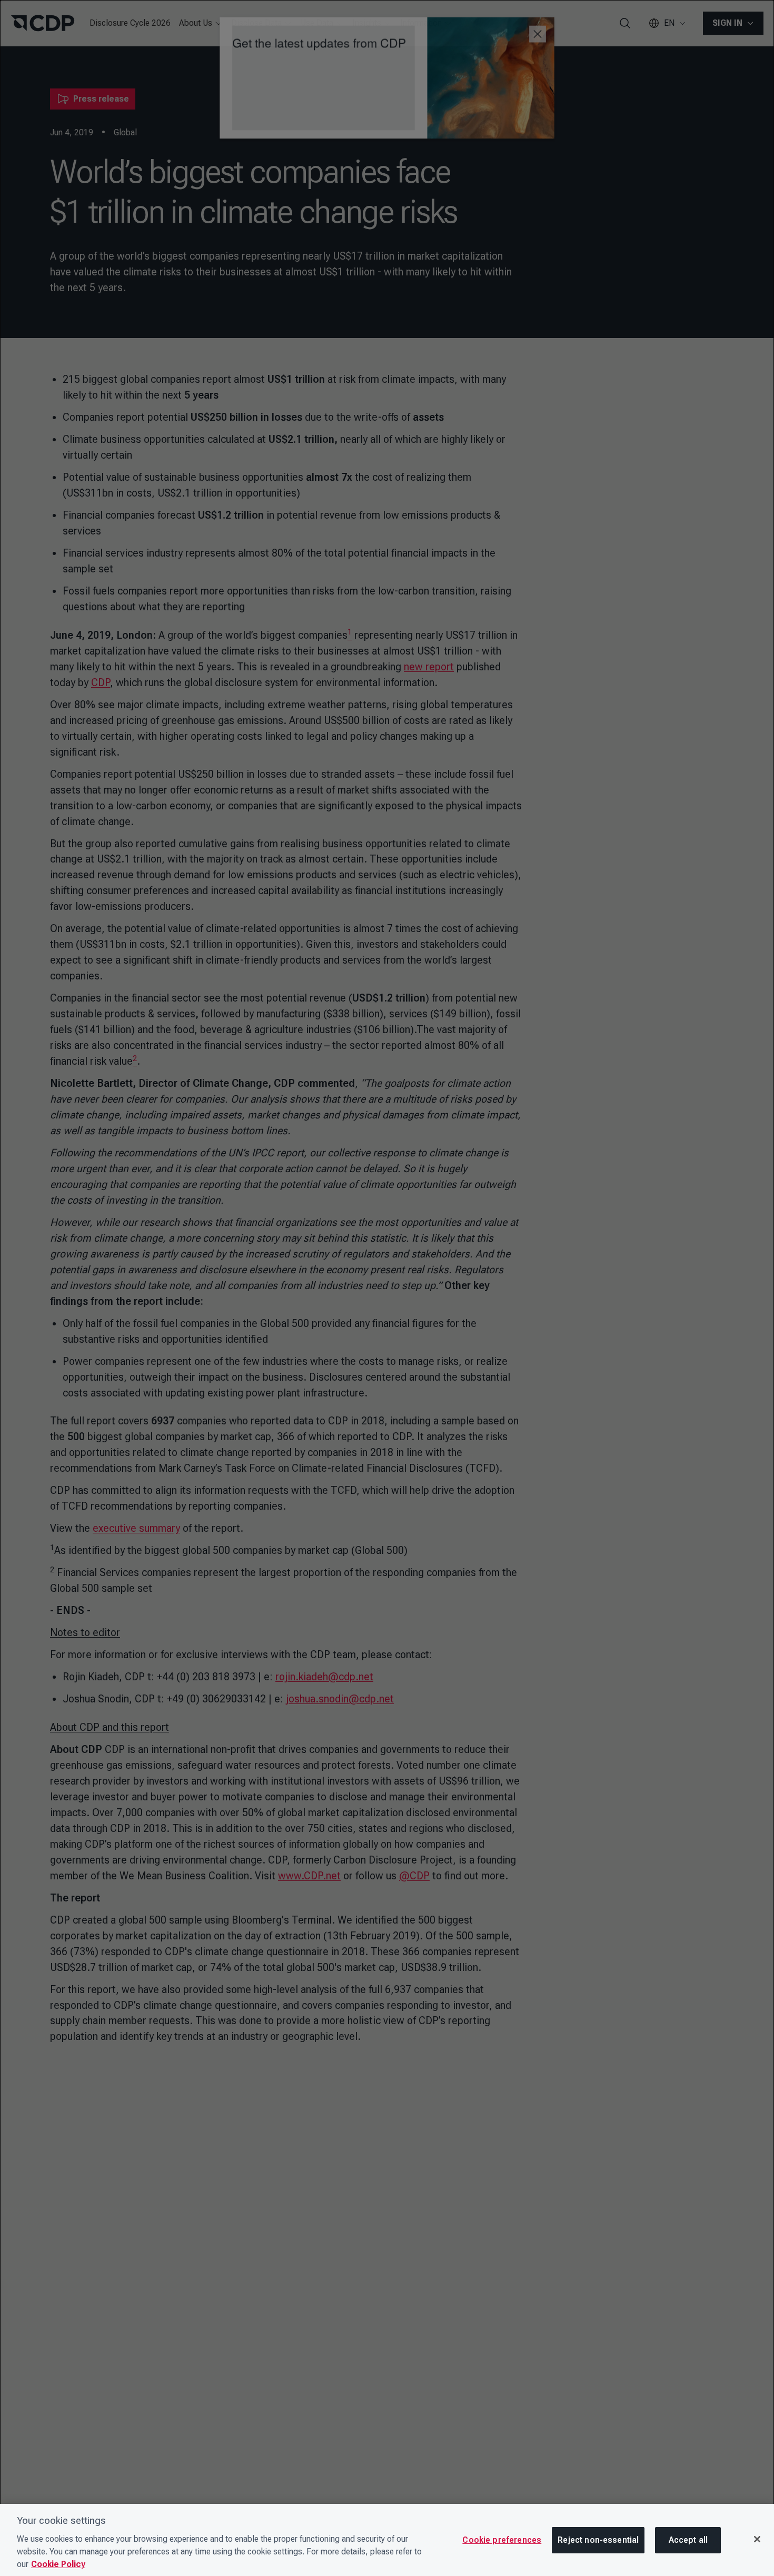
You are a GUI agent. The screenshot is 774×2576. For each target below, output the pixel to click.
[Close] (757, 2539)
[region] (387, 2540)
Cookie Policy (58, 2564)
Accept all (688, 2540)
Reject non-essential (598, 2540)
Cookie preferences (502, 2540)
